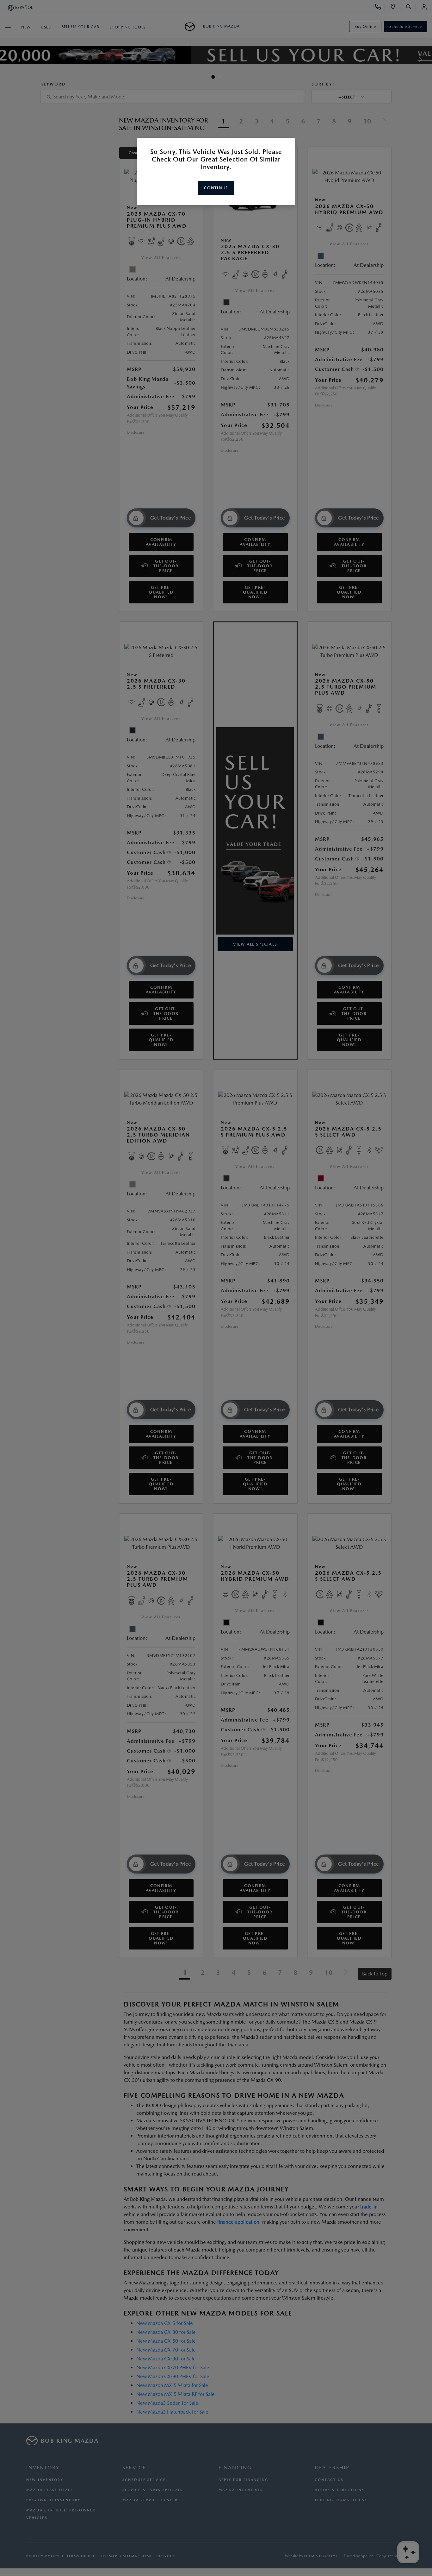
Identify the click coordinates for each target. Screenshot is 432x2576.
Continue (216, 188)
